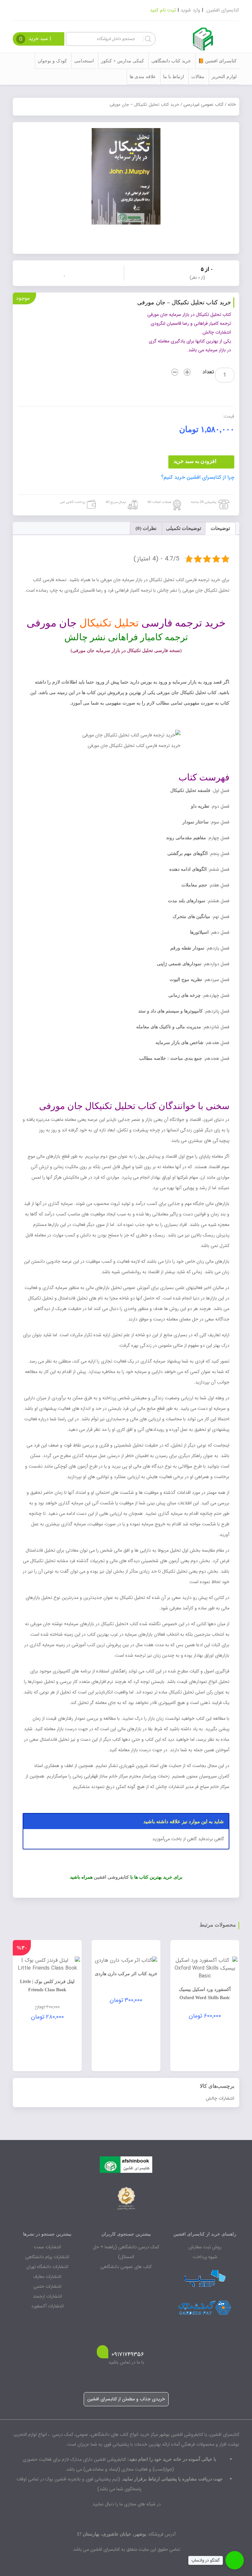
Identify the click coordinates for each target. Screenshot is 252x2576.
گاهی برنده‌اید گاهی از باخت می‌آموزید (188, 1839)
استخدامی (84, 61)
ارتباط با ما (174, 77)
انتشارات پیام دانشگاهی (47, 2257)
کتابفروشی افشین (111, 1877)
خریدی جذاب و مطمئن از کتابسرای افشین (126, 2399)
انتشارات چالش (220, 2098)
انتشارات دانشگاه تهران (47, 2267)
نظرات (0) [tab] (146, 528)
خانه (232, 104)
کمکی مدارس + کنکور (123, 61)
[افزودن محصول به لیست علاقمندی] (66, 273)
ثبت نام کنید (163, 10)
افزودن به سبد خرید (195, 461)
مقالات (198, 77)
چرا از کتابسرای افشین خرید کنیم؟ (198, 477)
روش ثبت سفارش (205, 2247)
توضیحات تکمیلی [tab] (184, 528)
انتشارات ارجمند (47, 2296)
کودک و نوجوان (52, 61)
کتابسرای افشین (223, 10)
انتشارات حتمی (47, 2286)
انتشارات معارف (47, 2277)
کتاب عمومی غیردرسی (203, 104)
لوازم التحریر (224, 77)
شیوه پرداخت (205, 2257)
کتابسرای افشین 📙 (217, 61)
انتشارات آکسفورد (47, 2306)
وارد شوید (190, 10)
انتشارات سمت (47, 2247)
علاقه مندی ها (143, 77)
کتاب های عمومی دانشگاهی (126, 2267)
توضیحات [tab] (220, 528)
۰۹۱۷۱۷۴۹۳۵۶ (128, 2355)
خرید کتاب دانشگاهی (171, 61)
